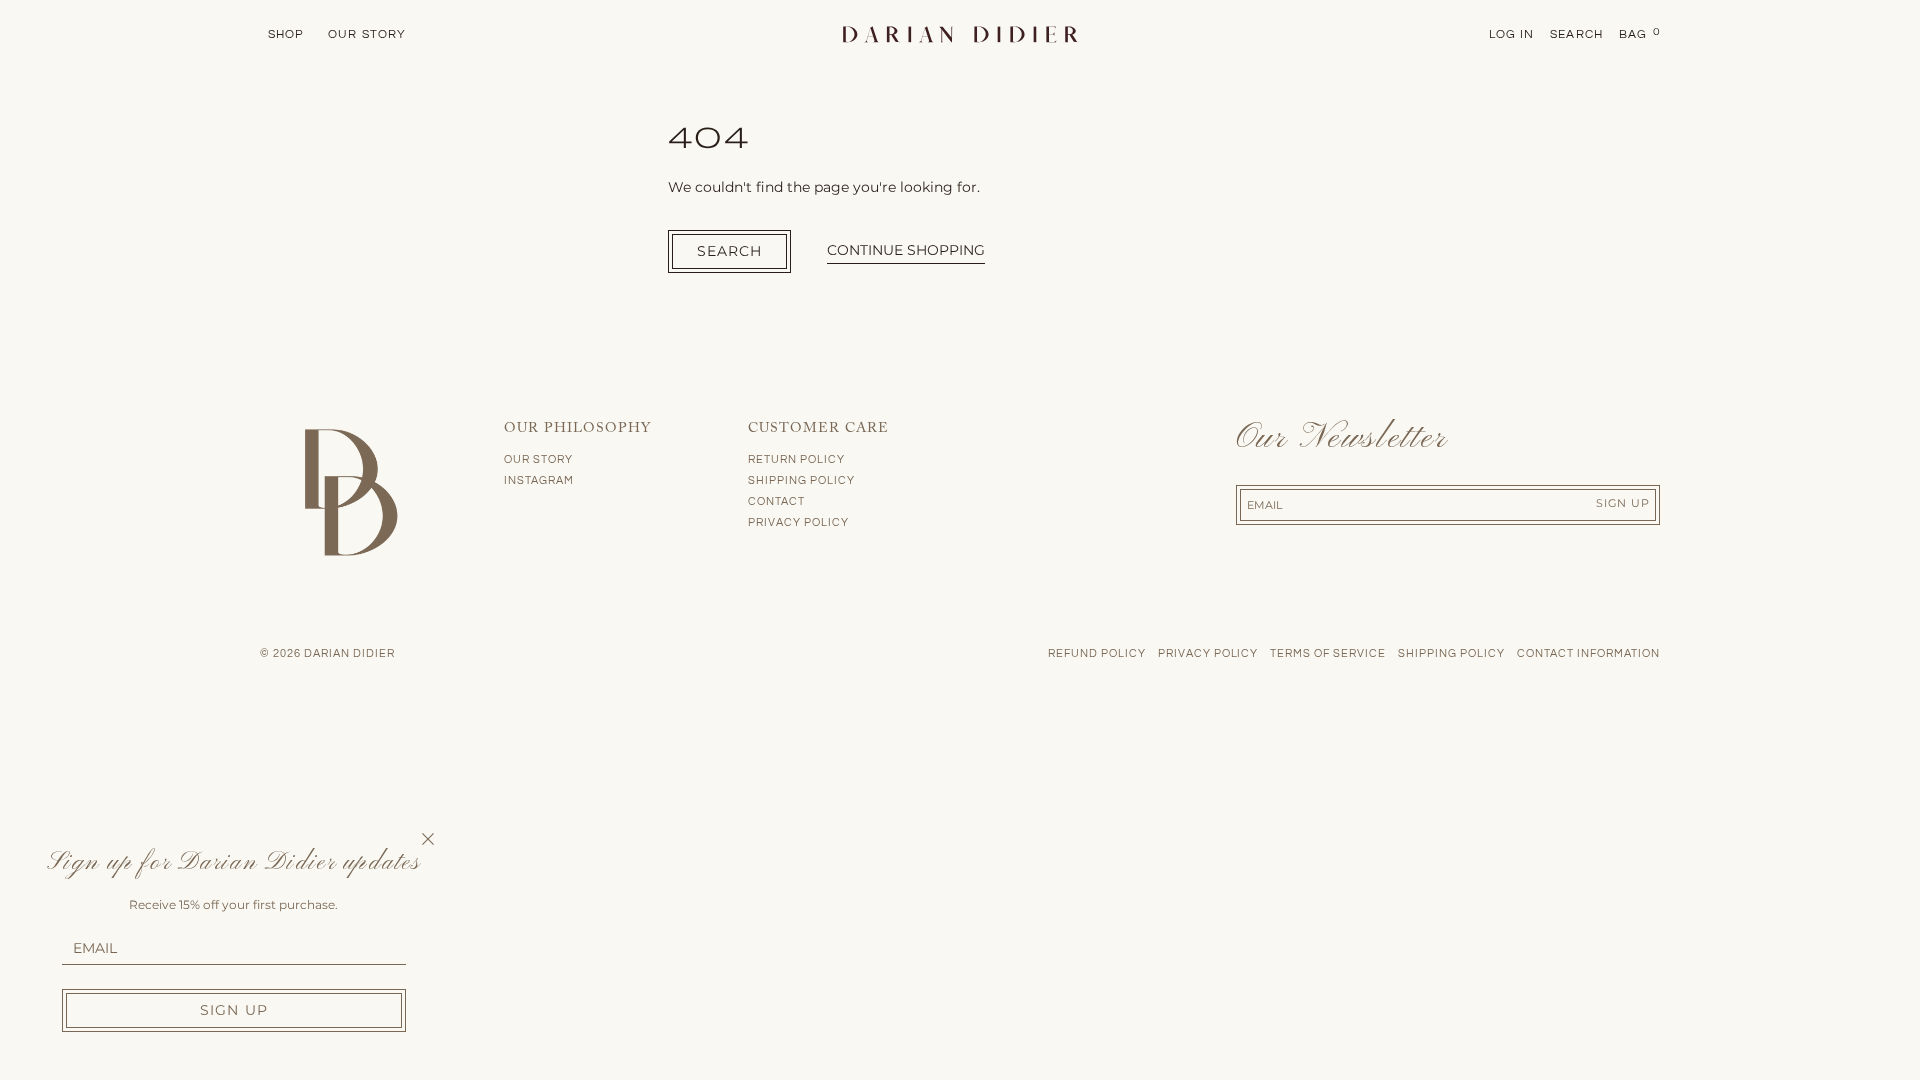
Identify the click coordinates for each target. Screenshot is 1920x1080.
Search (730, 251)
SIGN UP (234, 1010)
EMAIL (95, 948)
